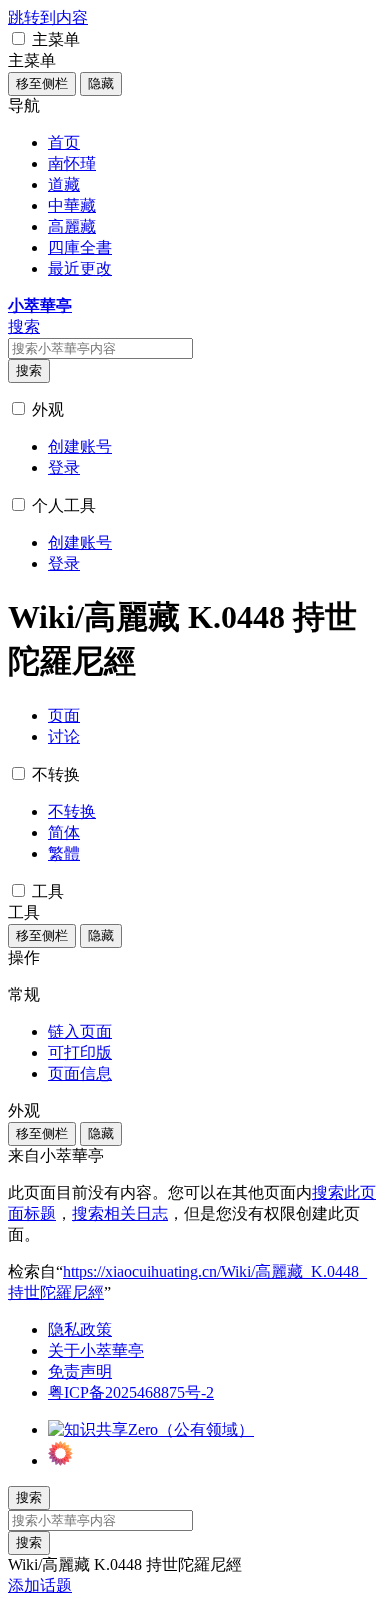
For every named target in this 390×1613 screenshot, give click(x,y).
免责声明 (80, 1371)
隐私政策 (80, 1329)
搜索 (29, 370)
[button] (18, 38)
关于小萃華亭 (96, 1350)
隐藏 (101, 83)
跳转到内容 (48, 17)
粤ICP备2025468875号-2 (131, 1392)
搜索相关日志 (120, 1213)
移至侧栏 (42, 83)
